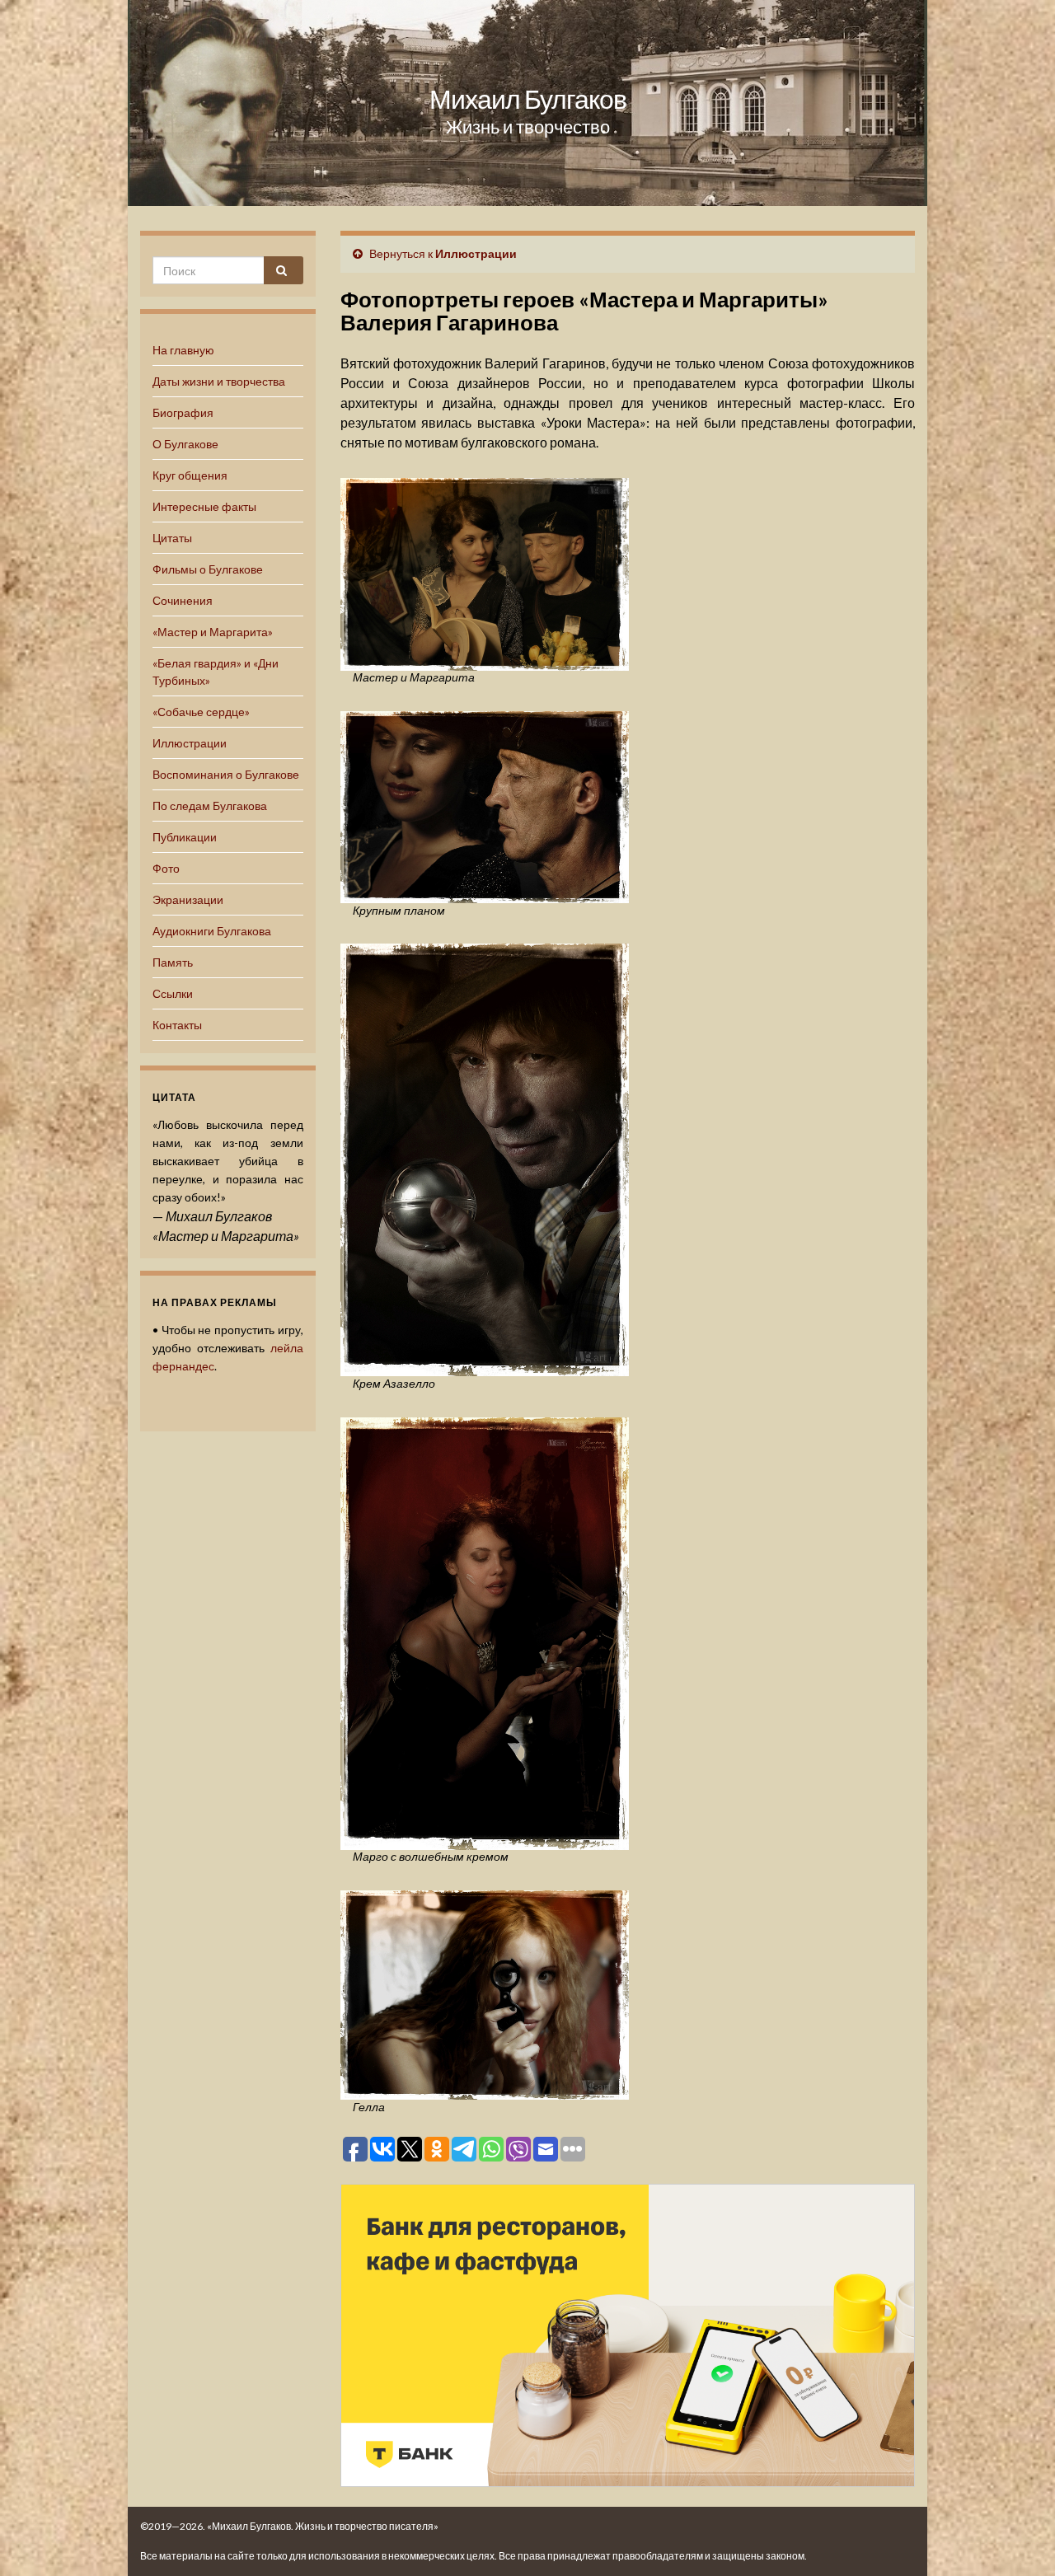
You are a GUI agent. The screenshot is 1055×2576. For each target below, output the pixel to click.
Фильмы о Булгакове (208, 569)
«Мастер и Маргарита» (213, 632)
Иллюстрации (190, 743)
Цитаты (172, 538)
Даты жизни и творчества (219, 381)
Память (173, 962)
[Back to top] (1018, 2539)
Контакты (177, 1025)
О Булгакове (185, 444)
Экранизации (188, 899)
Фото (166, 868)
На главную (183, 350)
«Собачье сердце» (201, 712)
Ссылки (173, 993)
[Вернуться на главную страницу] (527, 103)
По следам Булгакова (210, 806)
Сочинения (183, 600)
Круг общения (190, 475)
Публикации (185, 837)
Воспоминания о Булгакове (226, 774)
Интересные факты (204, 506)
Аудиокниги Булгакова (212, 931)
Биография (183, 412)
